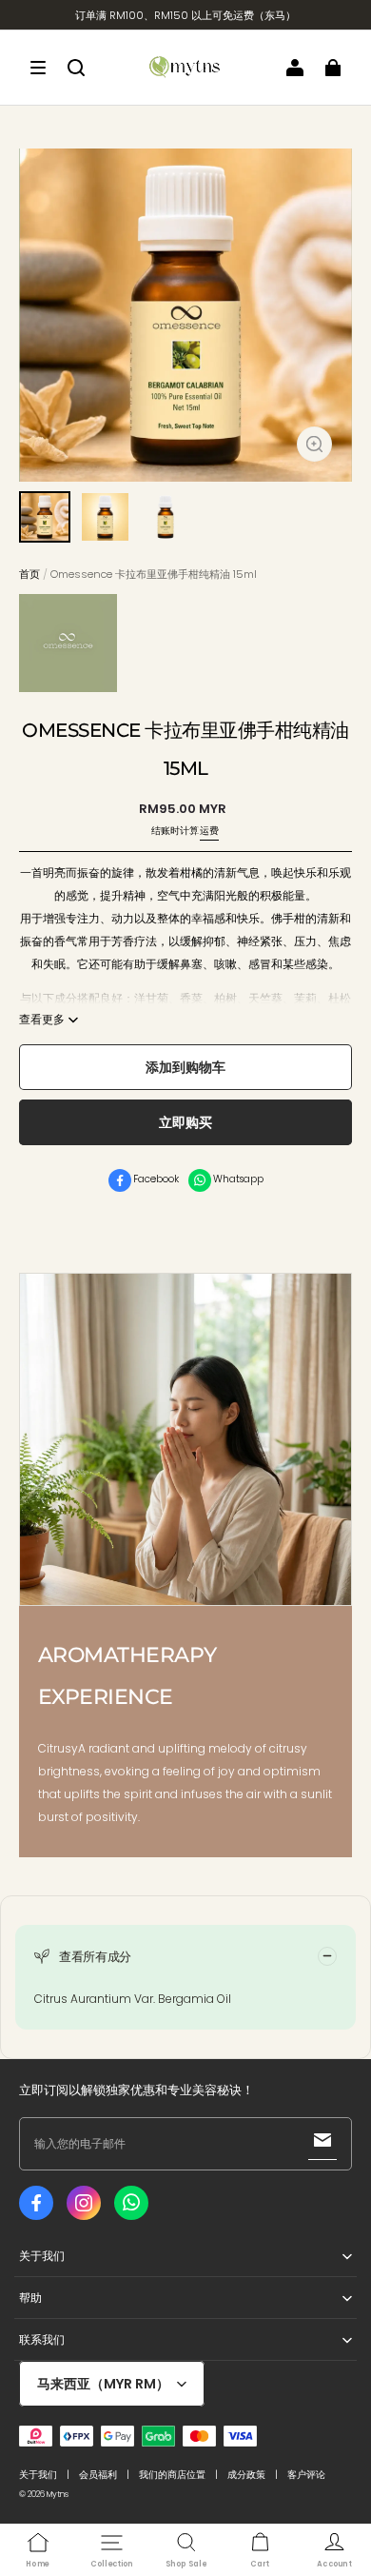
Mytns (58, 2494)
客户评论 (306, 2475)
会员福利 (98, 2475)
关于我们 (38, 2475)
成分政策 (246, 2475)
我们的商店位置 (172, 2475)
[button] (38, 68)
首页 (29, 574)
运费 (209, 831)
